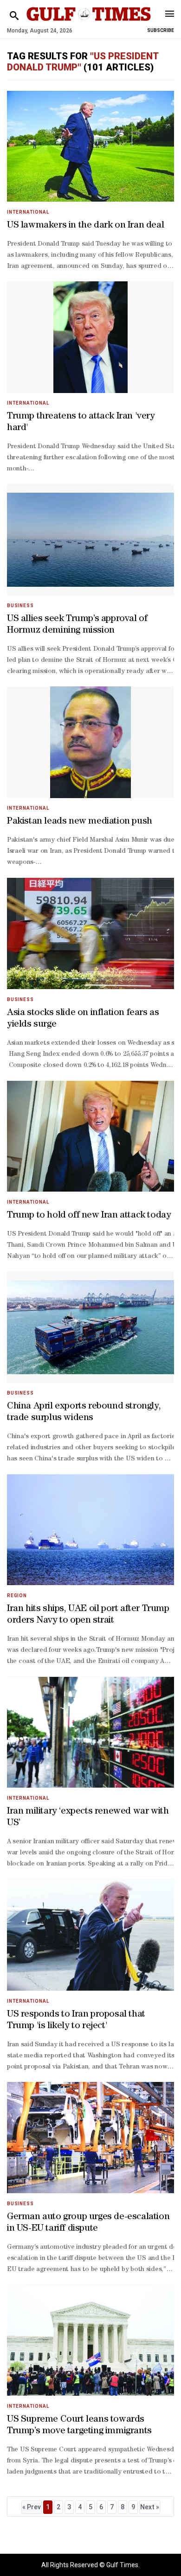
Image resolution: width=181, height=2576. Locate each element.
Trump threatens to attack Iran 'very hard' (81, 422)
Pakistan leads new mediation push (80, 822)
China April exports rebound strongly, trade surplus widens (84, 1412)
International (28, 212)
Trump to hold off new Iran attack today (89, 1216)
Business (20, 606)
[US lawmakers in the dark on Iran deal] (90, 146)
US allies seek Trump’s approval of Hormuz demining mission (77, 625)
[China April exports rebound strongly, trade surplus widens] (90, 1327)
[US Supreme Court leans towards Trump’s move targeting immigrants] (90, 2340)
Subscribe (161, 30)
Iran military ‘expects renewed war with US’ (88, 1818)
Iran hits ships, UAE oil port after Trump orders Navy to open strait (88, 1615)
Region (17, 1596)
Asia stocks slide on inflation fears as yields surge (83, 1019)
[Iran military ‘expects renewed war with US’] (90, 1732)
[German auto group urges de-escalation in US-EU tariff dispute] (90, 2138)
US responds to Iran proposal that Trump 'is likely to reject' (76, 2021)
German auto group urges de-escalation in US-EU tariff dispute (88, 2223)
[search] (14, 16)
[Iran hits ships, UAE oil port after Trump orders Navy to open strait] (90, 1530)
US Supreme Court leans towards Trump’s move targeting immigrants (79, 2426)
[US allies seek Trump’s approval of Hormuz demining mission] (90, 540)
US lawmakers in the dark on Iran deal (85, 226)
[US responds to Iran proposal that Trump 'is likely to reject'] (90, 1935)
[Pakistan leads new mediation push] (90, 742)
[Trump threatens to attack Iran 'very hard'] (90, 337)
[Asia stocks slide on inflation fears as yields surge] (90, 933)
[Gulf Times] (89, 23)
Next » (150, 2507)
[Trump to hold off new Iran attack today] (90, 1136)
